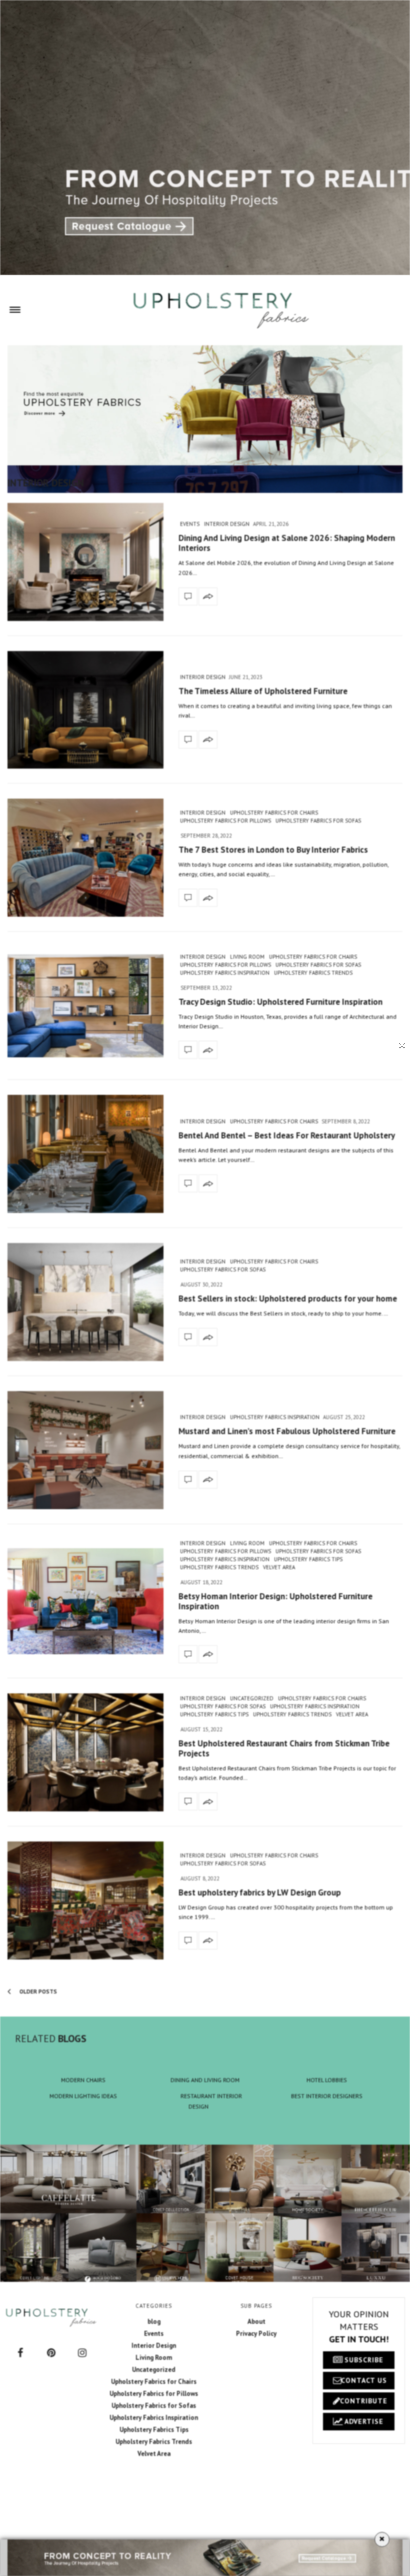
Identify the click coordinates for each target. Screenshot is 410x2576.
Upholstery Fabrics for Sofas (318, 821)
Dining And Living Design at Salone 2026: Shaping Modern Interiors (287, 543)
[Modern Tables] (51, 2317)
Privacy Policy (256, 2334)
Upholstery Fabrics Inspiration (225, 973)
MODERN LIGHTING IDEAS (83, 2096)
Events (190, 524)
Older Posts (37, 1992)
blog (154, 2322)
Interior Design (227, 524)
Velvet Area (279, 1567)
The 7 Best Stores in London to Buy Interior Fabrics (273, 850)
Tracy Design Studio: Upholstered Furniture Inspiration (280, 1002)
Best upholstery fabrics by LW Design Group (260, 1892)
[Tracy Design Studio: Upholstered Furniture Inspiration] (85, 1006)
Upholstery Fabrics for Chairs (274, 813)
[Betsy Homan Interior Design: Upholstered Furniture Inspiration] (85, 1601)
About (256, 2322)
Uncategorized (252, 1698)
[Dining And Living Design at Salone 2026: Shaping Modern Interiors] (85, 562)
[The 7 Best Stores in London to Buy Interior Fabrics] (85, 858)
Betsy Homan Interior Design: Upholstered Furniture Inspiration (275, 1601)
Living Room (247, 957)
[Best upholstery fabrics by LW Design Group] (85, 1900)
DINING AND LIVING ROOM (205, 2080)
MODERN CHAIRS (83, 2080)
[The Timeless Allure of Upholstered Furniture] (85, 710)
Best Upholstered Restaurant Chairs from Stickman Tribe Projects (284, 1748)
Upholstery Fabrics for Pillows (225, 821)
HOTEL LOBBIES (327, 2080)
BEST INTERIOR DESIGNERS (327, 2096)
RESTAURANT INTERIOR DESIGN (211, 2101)
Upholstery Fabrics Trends (313, 973)
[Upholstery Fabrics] (221, 310)
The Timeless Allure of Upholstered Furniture (263, 691)
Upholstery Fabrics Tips (308, 1559)
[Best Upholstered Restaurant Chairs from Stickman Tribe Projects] (85, 1752)
